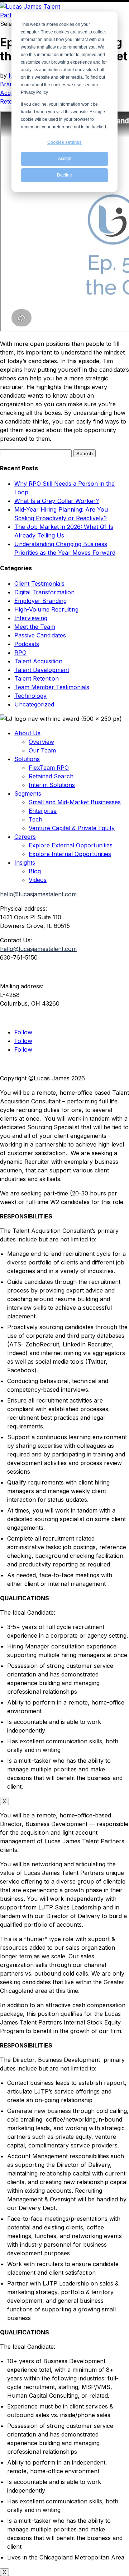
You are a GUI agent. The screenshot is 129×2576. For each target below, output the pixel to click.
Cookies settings (64, 142)
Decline (64, 175)
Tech (35, 819)
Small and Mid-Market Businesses (75, 802)
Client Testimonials (39, 584)
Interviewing (31, 618)
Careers (25, 837)
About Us (27, 733)
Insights (25, 863)
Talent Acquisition (38, 661)
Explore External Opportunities (71, 845)
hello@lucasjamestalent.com (38, 894)
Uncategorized (34, 704)
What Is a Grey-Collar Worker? (57, 501)
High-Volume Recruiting (46, 609)
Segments (28, 793)
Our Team (42, 750)
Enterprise (43, 811)
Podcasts (27, 644)
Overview (41, 742)
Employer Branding (40, 601)
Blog (35, 871)
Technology (30, 696)
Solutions (27, 759)
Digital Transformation (44, 592)
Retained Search (51, 776)
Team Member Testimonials (52, 687)
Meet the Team (35, 627)
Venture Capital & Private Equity (72, 828)
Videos (38, 880)
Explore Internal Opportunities (70, 854)
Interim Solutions (52, 785)
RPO (20, 653)
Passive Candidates (40, 635)
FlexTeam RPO (49, 768)
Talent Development (42, 670)
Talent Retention (37, 678)
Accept (65, 159)
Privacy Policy (19, 1064)
